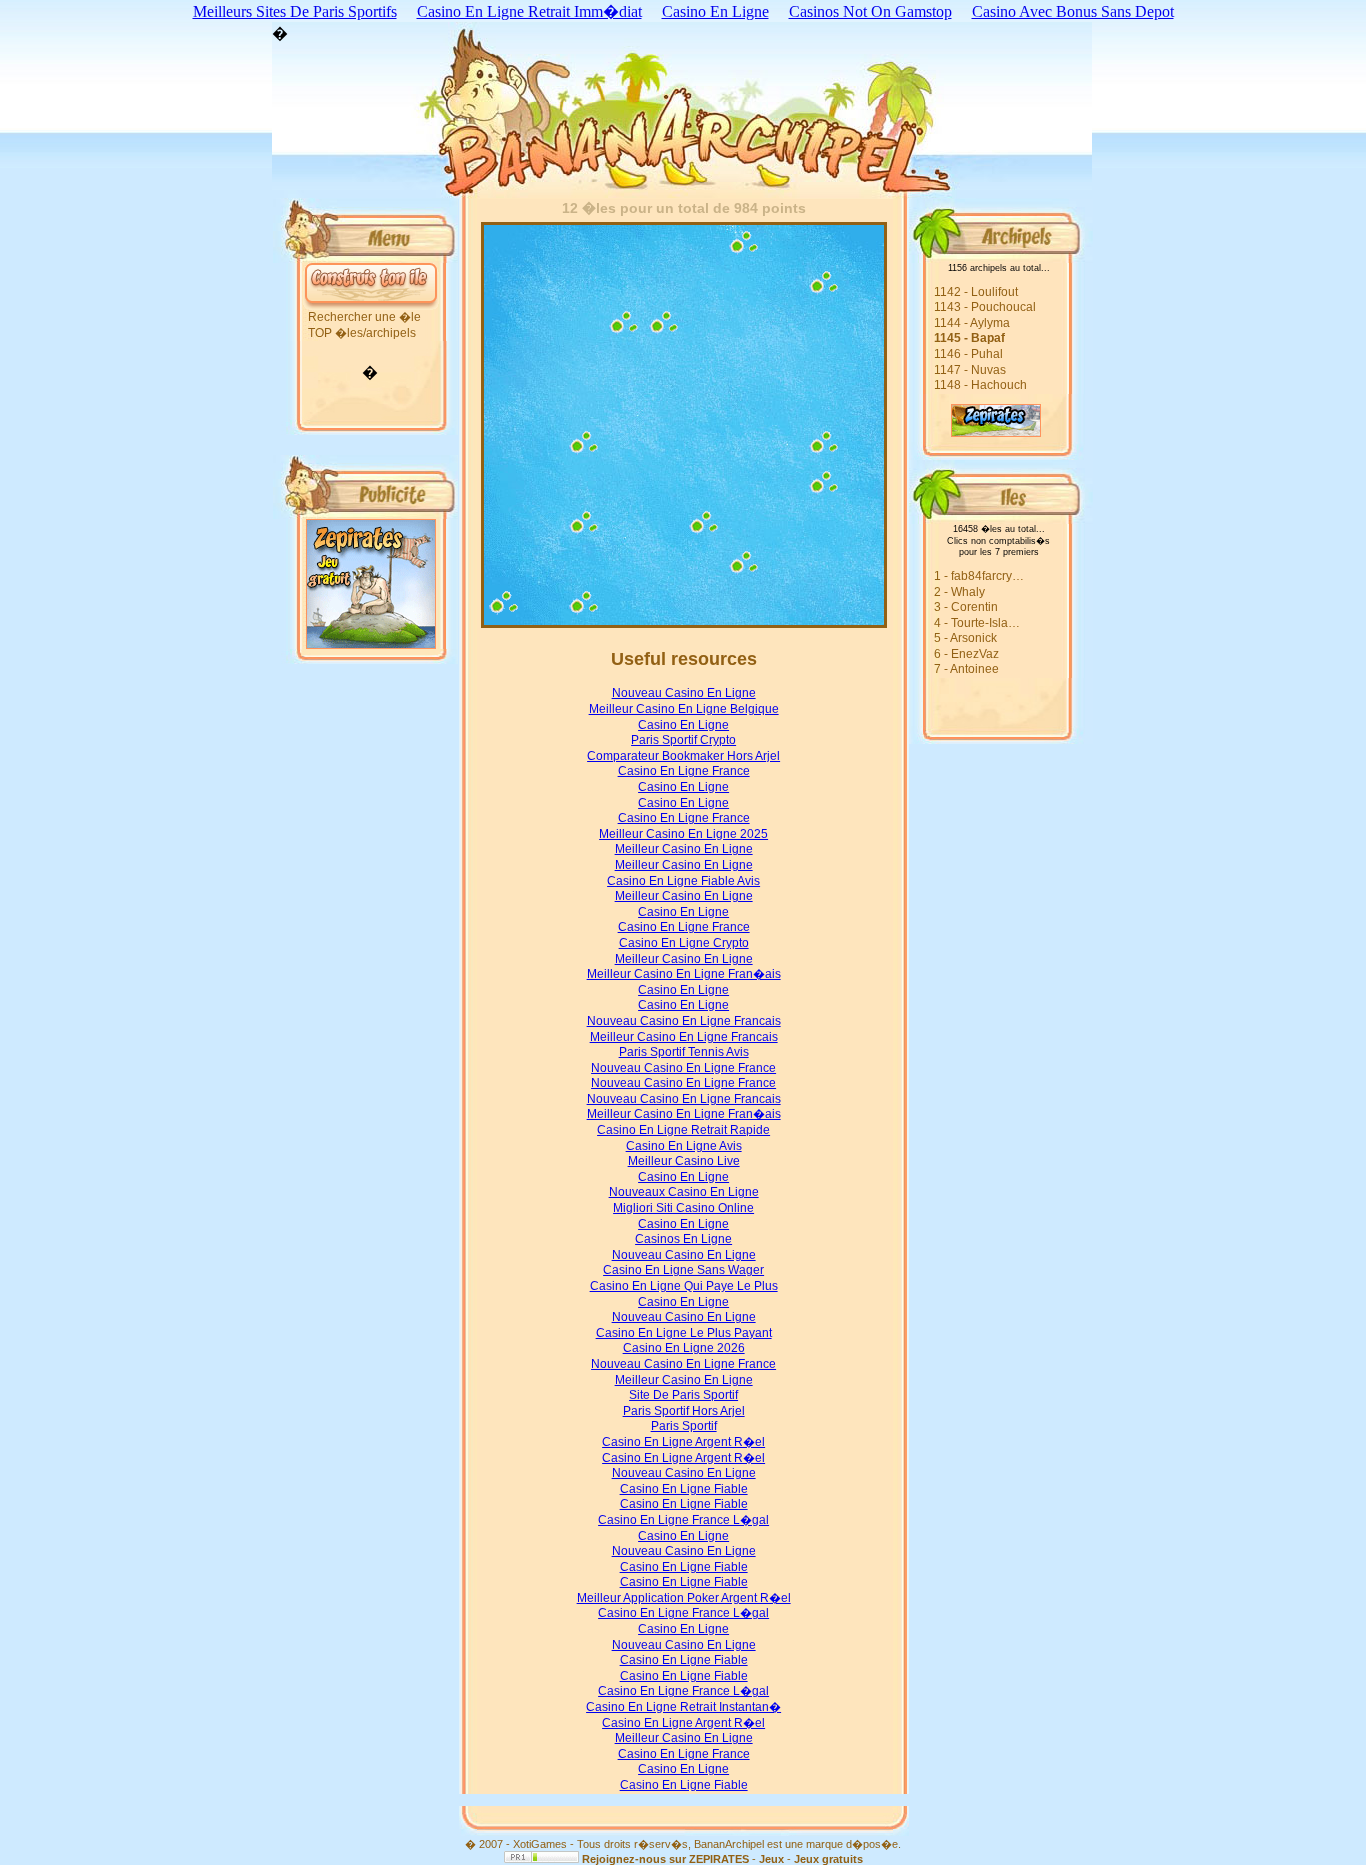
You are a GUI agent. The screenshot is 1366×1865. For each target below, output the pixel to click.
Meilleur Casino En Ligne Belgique (684, 709)
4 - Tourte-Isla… (977, 623)
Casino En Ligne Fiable (684, 1489)
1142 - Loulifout (976, 292)
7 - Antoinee (966, 669)
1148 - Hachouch (980, 385)
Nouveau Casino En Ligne (684, 693)
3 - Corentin (966, 607)
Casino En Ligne (683, 725)
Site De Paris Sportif (683, 1395)
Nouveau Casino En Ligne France (683, 1068)
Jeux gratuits (828, 1859)
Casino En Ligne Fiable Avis (683, 881)
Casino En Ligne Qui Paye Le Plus (684, 1286)
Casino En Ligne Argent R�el (683, 1442)
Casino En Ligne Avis (684, 1146)
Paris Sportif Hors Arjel (684, 1411)
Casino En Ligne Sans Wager (683, 1270)
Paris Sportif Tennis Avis (684, 1052)
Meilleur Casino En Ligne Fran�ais (684, 974)
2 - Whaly (959, 592)
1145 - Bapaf (969, 338)
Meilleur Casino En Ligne (684, 849)
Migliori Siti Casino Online (683, 1208)
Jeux (771, 1859)
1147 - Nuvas (970, 370)
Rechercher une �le (364, 317)
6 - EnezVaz (966, 654)
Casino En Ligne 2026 (684, 1348)
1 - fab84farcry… (979, 576)
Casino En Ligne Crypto (684, 943)
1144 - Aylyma (972, 323)
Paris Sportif (684, 1426)
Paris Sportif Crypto (683, 740)
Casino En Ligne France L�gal (683, 1520)
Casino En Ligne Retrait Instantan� (683, 1707)
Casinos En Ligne (683, 1239)
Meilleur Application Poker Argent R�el (684, 1598)
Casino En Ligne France (684, 771)
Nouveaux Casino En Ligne (684, 1192)
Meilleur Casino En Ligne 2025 (683, 834)
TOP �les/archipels (362, 333)
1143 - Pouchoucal (985, 307)
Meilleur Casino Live (684, 1161)
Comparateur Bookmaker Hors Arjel (683, 756)
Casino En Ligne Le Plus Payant (684, 1333)
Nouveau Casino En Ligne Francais (684, 1021)
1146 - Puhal (968, 354)
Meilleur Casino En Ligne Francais (684, 1037)
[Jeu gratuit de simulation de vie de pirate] (975, 431)
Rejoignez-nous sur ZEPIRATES (665, 1859)
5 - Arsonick (965, 638)
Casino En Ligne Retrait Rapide (683, 1130)
